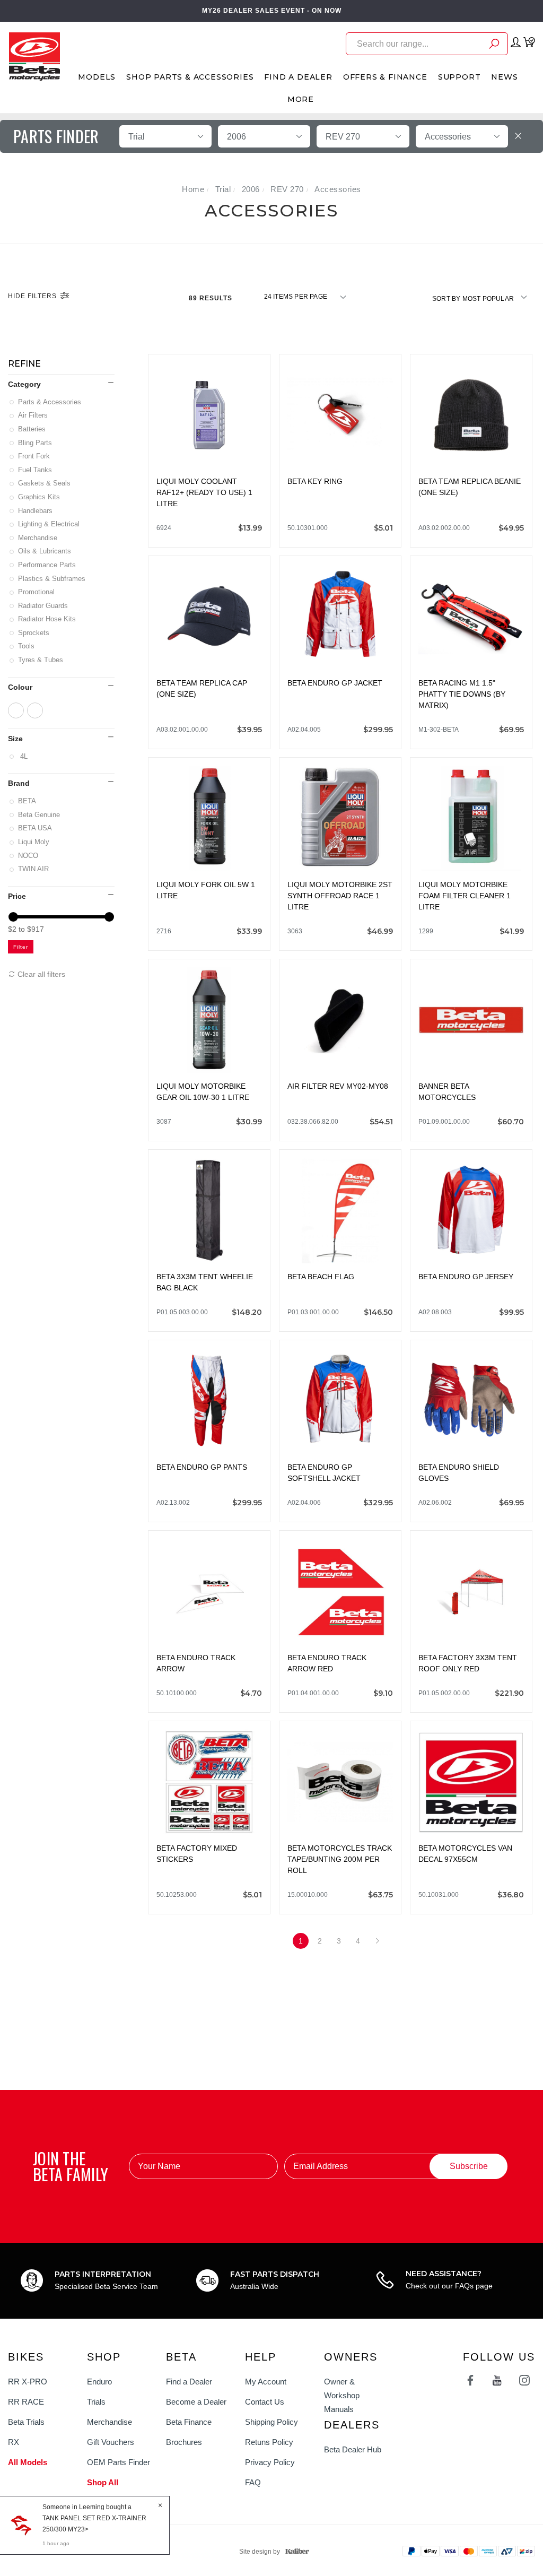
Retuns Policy (269, 2442)
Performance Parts (48, 565)
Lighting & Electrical (50, 524)
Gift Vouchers (111, 2442)
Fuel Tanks (36, 470)
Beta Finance (189, 2422)
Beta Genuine (40, 815)
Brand (19, 783)
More (301, 99)
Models (97, 77)
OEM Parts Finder (119, 2462)
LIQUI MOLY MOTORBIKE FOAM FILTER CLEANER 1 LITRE (465, 896)
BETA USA (36, 828)
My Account (266, 2382)
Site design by (260, 2552)
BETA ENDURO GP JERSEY (466, 1277)
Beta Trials (26, 2422)
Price (17, 896)
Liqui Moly (34, 842)
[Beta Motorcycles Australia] (34, 56)
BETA (28, 801)
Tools (27, 646)
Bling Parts (36, 443)
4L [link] (24, 756)
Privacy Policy (270, 2462)
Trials (96, 2402)
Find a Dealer (189, 2382)
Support (459, 77)
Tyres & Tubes (41, 660)
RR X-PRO (28, 2382)
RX (14, 2442)
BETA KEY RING (315, 481)
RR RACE (26, 2402)
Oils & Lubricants (45, 551)
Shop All (103, 2482)
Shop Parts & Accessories (190, 77)
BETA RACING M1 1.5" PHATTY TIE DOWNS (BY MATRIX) (462, 694)
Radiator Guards (44, 606)
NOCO (29, 856)
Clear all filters (40, 974)
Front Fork (35, 456)
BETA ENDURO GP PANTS (202, 1467)
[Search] (494, 45)
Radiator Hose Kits (48, 619)
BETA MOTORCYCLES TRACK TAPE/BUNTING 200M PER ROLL (340, 1859)
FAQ (253, 2482)
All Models (28, 2462)
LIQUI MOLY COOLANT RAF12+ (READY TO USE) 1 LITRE (204, 492)
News (504, 77)
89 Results (212, 298)
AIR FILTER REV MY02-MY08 (338, 1086)
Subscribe (469, 2166)
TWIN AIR (34, 869)
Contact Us (265, 2402)
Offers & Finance (385, 77)
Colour (20, 687)
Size (15, 739)
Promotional (37, 592)
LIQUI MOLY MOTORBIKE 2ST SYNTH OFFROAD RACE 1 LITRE (340, 896)
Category (24, 384)
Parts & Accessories (50, 402)
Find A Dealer (298, 77)
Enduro (99, 2382)
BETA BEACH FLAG (321, 1277)
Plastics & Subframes (52, 579)
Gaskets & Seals (45, 483)
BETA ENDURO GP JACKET (335, 683)
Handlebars (36, 511)
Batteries (33, 429)
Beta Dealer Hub (353, 2449)
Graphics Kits (40, 497)
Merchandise (38, 538)
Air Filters (34, 415)
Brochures (184, 2442)
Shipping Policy (271, 2422)
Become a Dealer (196, 2402)
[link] (16, 710)
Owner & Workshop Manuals (342, 2395)
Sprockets (34, 633)
